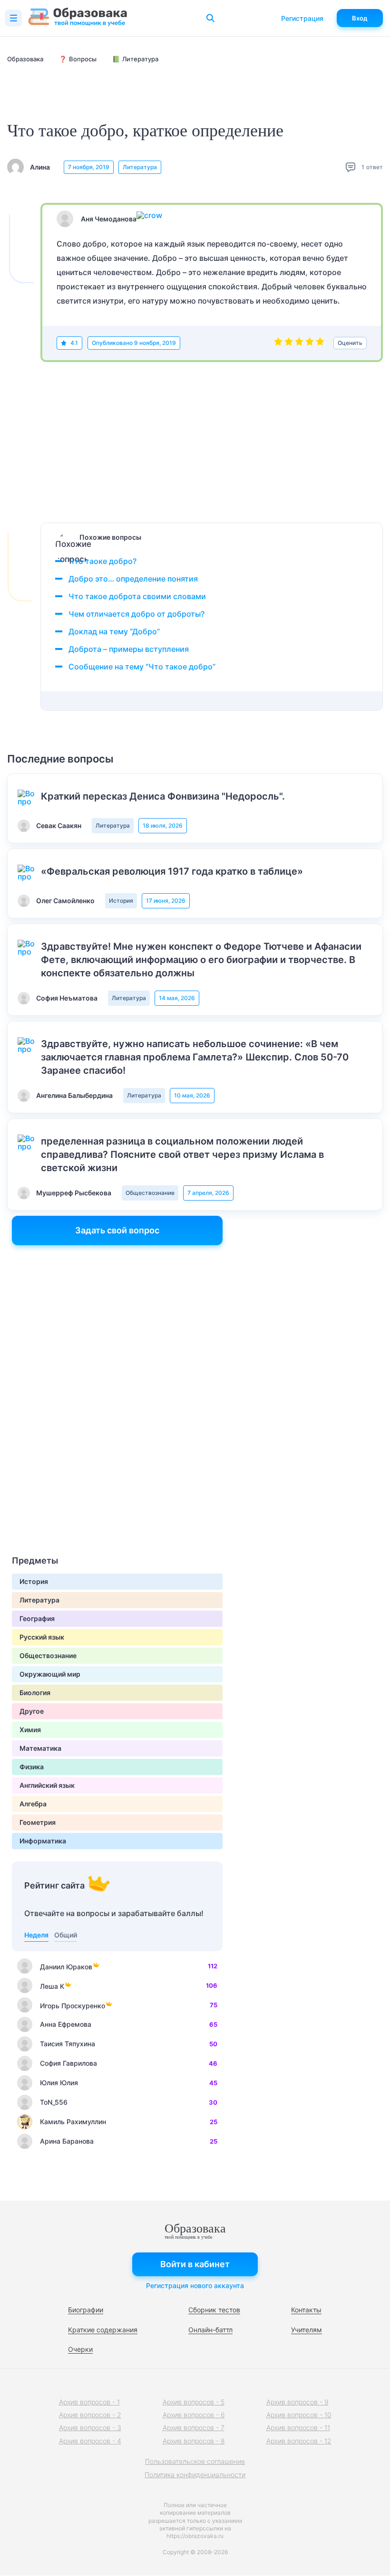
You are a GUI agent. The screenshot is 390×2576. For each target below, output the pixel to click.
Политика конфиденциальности (195, 2475)
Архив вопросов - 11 (298, 2428)
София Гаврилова (68, 2063)
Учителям (307, 2330)
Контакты (306, 2310)
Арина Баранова (67, 2141)
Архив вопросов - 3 (90, 2428)
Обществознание (150, 1193)
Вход (360, 18)
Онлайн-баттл (210, 2330)
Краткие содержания (103, 2330)
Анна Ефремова (66, 2024)
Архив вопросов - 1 (89, 2402)
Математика (40, 1748)
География (37, 1618)
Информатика (43, 1841)
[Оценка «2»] (289, 343)
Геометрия (38, 1822)
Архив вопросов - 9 (297, 2402)
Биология (35, 1693)
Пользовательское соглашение (195, 2461)
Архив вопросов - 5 (194, 2402)
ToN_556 (54, 2102)
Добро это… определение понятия (133, 579)
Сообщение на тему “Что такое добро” (142, 667)
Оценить (350, 343)
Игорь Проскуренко (73, 2006)
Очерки (80, 2349)
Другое (32, 1711)
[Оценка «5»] (320, 343)
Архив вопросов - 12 (299, 2441)
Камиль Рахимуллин (73, 2122)
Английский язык (47, 1785)
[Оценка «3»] (299, 343)
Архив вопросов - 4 (90, 2441)
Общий (66, 1935)
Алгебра (33, 1804)
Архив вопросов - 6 (194, 2415)
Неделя (36, 1935)
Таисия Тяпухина (68, 2044)
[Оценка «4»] (310, 343)
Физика (32, 1767)
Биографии (86, 2310)
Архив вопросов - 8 (194, 2441)
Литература (140, 167)
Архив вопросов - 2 (90, 2415)
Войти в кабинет (195, 2264)
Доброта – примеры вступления (129, 649)
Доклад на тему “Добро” (114, 631)
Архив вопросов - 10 (299, 2415)
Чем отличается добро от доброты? (136, 614)
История (121, 901)
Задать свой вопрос (117, 1230)
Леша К (52, 1986)
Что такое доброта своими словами (137, 596)
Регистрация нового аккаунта (195, 2285)
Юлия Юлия (59, 2083)
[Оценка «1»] (278, 343)
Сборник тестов (214, 2310)
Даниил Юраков (66, 1967)
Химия (30, 1730)
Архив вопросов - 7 (194, 2428)
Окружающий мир (50, 1674)
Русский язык (42, 1637)
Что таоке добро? (102, 561)
